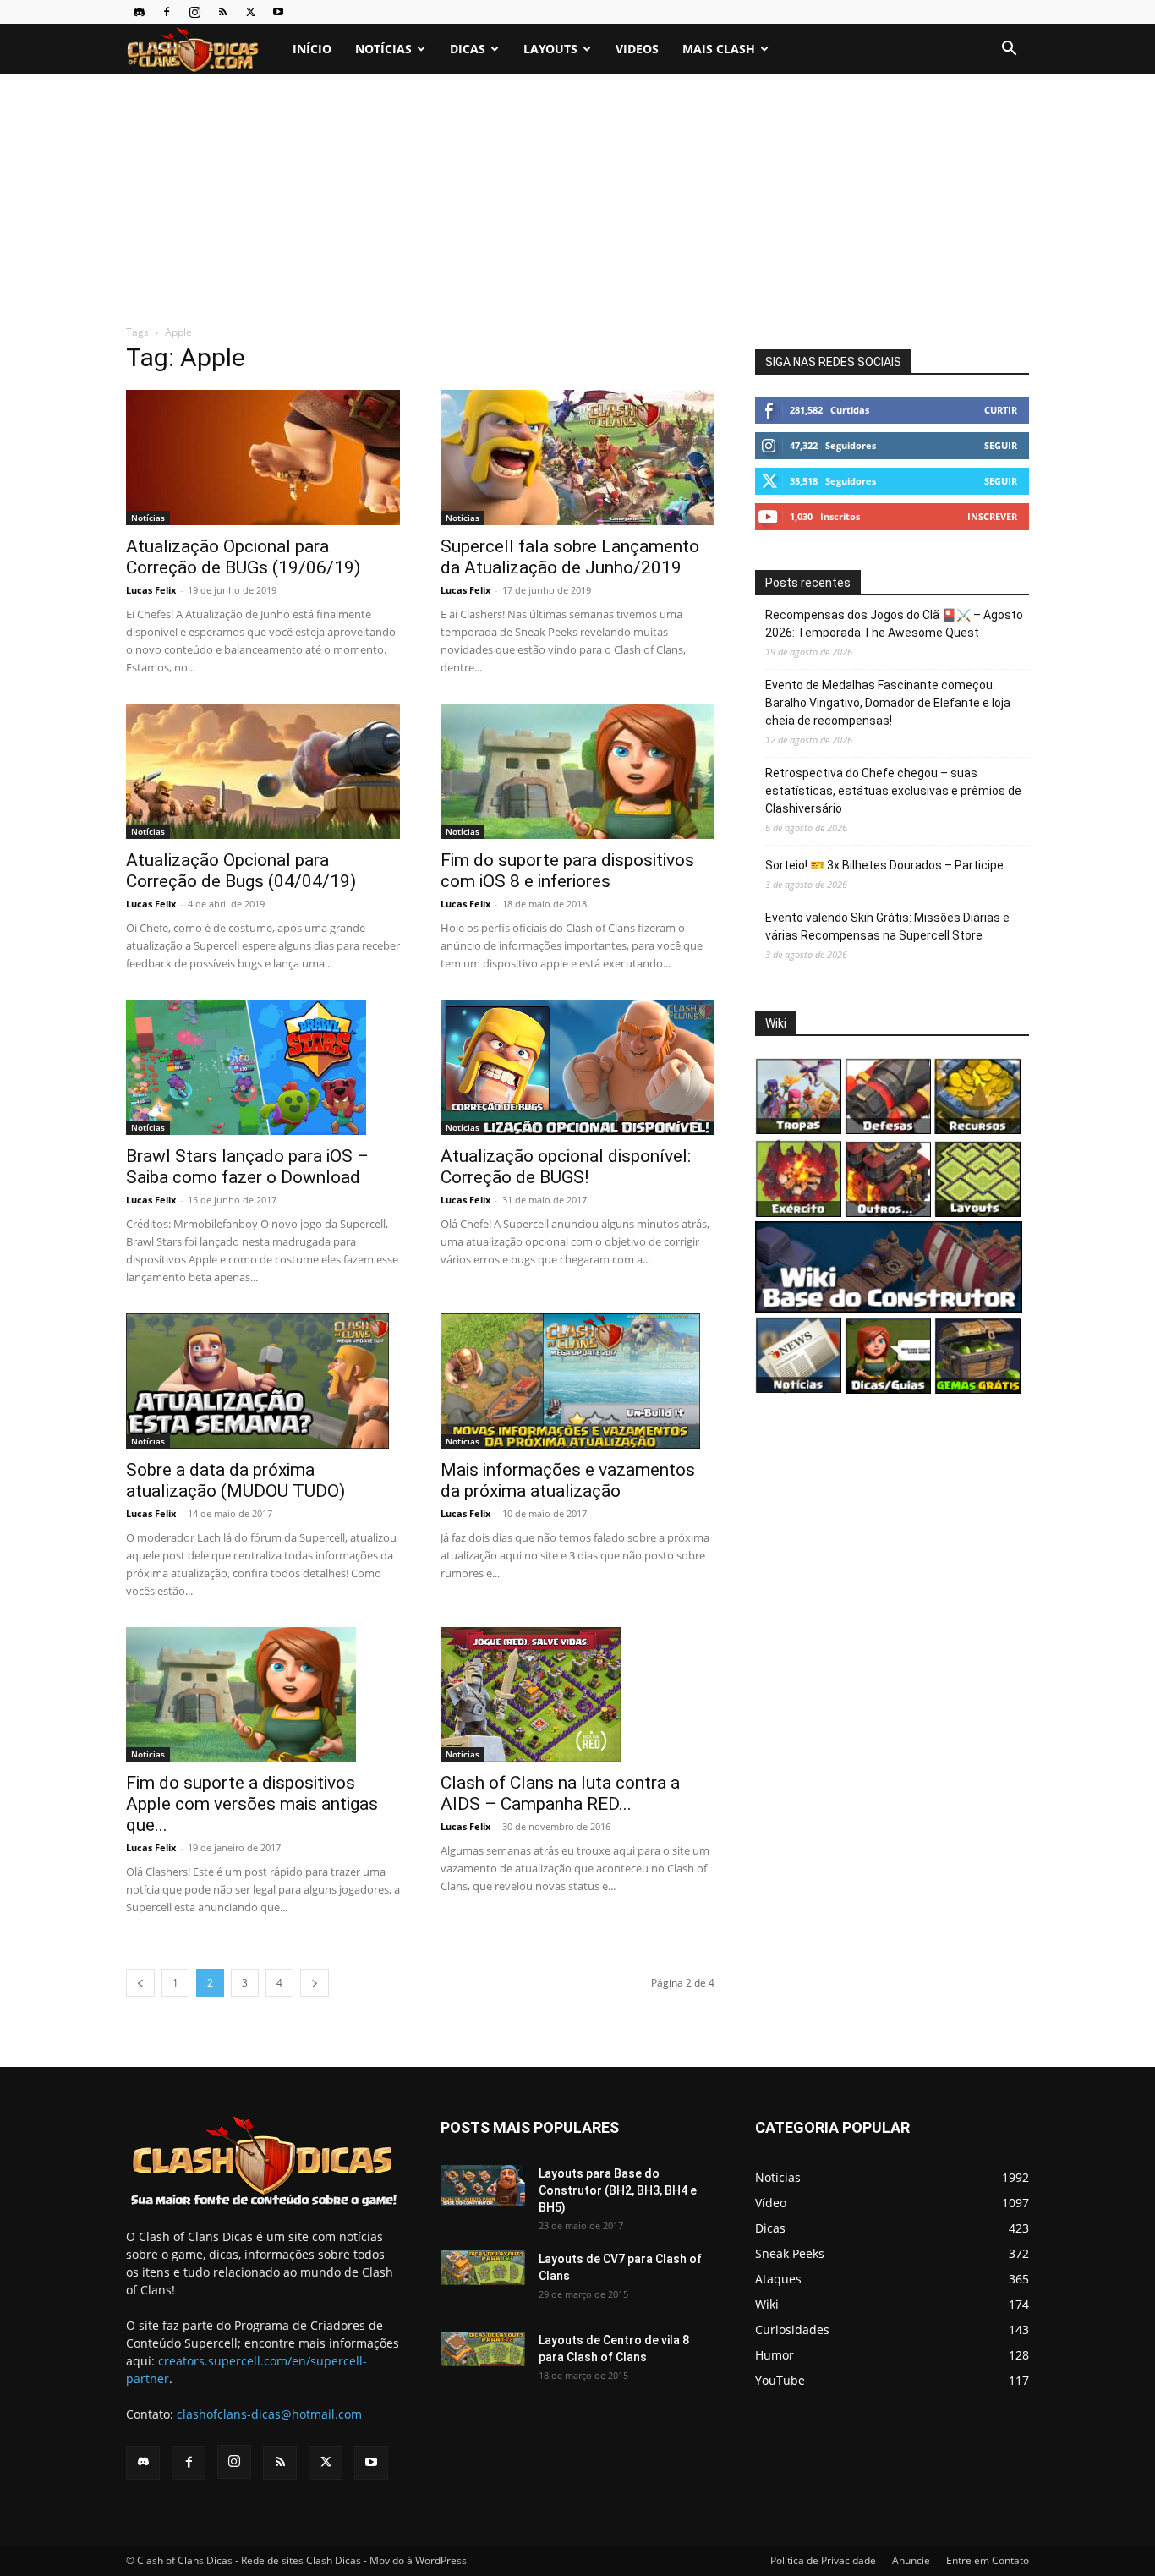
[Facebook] (167, 12)
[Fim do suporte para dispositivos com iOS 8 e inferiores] (577, 771)
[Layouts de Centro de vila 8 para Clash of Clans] (483, 2349)
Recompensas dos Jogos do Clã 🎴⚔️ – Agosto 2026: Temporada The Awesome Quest (894, 624)
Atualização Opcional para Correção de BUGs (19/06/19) (243, 557)
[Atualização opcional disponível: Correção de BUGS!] (577, 1067)
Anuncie (911, 2560)
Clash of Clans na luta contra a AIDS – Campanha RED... (560, 1793)
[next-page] (315, 1983)
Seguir (1001, 445)
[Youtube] (278, 12)
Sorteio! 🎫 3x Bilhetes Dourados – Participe (884, 865)
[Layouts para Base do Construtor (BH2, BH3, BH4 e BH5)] (483, 2185)
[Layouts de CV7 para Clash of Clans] (483, 2268)
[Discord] (139, 12)
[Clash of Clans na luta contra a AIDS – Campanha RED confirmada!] (577, 1695)
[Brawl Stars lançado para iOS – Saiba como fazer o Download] (263, 1067)
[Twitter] (250, 12)
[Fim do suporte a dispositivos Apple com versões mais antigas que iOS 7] (263, 1695)
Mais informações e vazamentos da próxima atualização (568, 1480)
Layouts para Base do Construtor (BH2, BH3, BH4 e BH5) (618, 2190)
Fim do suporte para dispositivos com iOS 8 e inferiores (567, 871)
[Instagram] (194, 12)
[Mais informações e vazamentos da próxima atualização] (577, 1381)
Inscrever (992, 516)
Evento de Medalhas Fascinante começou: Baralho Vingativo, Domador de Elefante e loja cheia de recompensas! (888, 703)
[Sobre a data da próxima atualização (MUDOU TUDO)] (263, 1381)
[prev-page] (140, 1983)
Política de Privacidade (823, 2560)
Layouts (550, 49)
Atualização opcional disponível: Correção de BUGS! (566, 1167)
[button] (1009, 50)
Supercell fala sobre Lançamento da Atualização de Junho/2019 (570, 557)
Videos (637, 49)
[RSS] (222, 12)
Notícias (383, 49)
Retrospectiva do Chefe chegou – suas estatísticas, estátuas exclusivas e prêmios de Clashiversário (893, 791)
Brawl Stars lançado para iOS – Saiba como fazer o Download (247, 1167)
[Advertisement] (577, 200)
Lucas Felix (151, 590)
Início (312, 49)
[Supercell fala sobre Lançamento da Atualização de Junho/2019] (577, 458)
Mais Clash (719, 49)
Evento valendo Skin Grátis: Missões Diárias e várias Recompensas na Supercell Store (887, 926)
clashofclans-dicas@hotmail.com (269, 2414)
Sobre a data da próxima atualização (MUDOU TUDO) (235, 1480)
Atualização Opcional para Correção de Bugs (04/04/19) (241, 871)
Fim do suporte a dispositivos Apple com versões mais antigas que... (252, 1804)
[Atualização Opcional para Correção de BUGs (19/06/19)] (263, 458)
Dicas (468, 49)
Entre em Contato (988, 2560)
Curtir (1001, 410)
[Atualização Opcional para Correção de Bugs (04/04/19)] (263, 771)
